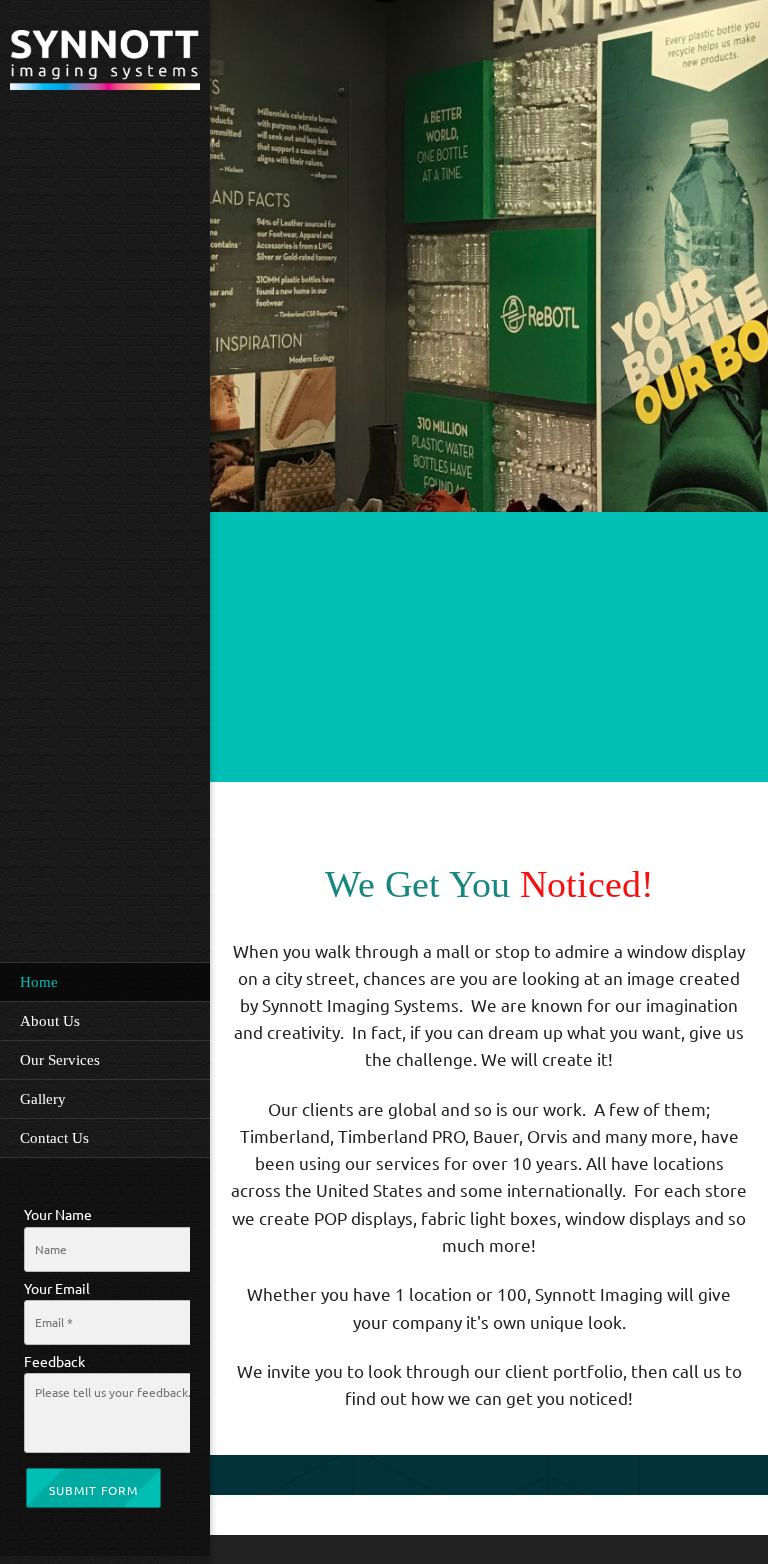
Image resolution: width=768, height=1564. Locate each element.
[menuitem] (105, 981)
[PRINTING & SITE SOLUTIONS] (105, 62)
